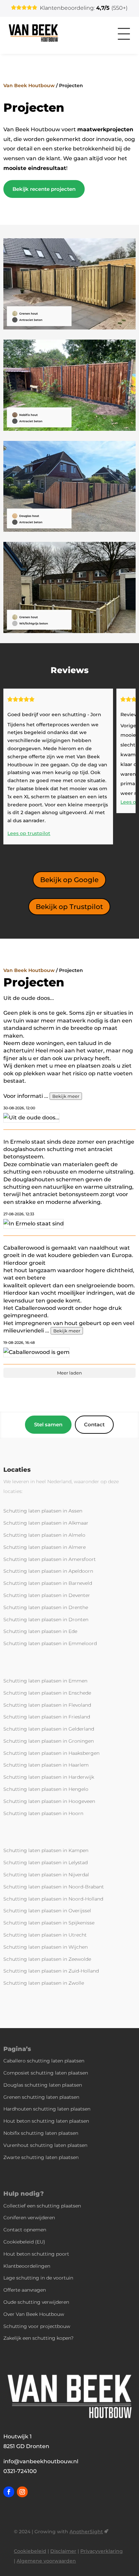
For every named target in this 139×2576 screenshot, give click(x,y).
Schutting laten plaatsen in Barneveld (48, 1583)
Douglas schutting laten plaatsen (43, 2085)
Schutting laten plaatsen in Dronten (46, 1620)
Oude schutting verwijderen (36, 2302)
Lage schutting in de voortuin (38, 2278)
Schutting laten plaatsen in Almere (45, 1547)
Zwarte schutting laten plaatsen (41, 2157)
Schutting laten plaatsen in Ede (40, 1631)
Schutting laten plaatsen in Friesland (47, 1717)
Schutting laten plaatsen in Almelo (44, 1535)
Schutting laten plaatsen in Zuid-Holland (51, 1971)
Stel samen (48, 1424)
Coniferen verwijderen (29, 2218)
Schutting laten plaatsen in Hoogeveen (49, 1801)
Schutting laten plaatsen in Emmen (45, 1681)
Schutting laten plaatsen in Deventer (47, 1595)
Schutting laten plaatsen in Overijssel (47, 1911)
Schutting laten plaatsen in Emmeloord (50, 1643)
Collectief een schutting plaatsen (42, 2206)
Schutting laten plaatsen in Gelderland (49, 1729)
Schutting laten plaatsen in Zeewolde (47, 1959)
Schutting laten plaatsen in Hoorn (43, 1813)
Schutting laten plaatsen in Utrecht (45, 1935)
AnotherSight (86, 2532)
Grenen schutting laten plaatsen (41, 2097)
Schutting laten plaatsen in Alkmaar (46, 1523)
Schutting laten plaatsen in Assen (43, 1511)
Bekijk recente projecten (44, 189)
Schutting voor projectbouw (37, 2326)
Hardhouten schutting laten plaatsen (47, 2109)
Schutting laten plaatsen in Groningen (49, 1741)
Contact (94, 1424)
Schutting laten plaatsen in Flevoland (47, 1705)
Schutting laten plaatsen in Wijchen (46, 1947)
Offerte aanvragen (25, 2290)
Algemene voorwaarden (46, 2561)
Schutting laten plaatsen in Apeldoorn (48, 1571)
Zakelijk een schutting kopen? (38, 2338)
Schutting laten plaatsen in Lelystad (46, 1863)
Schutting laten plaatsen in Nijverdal (46, 1875)
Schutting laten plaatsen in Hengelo (46, 1789)
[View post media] (31, 1118)
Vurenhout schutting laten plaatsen (45, 2145)
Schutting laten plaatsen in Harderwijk (49, 1777)
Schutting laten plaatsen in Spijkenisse (49, 1923)
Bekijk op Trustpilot (69, 907)
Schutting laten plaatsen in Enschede (47, 1693)
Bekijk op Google (69, 880)
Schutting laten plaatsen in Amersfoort (50, 1559)
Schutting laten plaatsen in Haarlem (46, 1765)
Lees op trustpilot (29, 833)
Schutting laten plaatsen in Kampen (46, 1850)
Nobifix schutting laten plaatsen (41, 2133)
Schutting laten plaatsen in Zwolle (44, 1983)
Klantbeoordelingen (27, 2266)
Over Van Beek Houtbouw (34, 2314)
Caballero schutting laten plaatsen (44, 2061)
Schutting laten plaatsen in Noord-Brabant (54, 1887)
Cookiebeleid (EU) (24, 2242)
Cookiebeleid (30, 2551)
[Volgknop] (9, 2492)
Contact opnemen (25, 2230)
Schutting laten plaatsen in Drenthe (46, 1607)
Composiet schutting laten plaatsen (46, 2073)
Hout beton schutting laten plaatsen (46, 2121)
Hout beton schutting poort (36, 2254)
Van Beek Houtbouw (29, 85)
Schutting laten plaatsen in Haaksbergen (51, 1753)
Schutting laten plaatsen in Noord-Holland (53, 1899)
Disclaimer (63, 2551)
